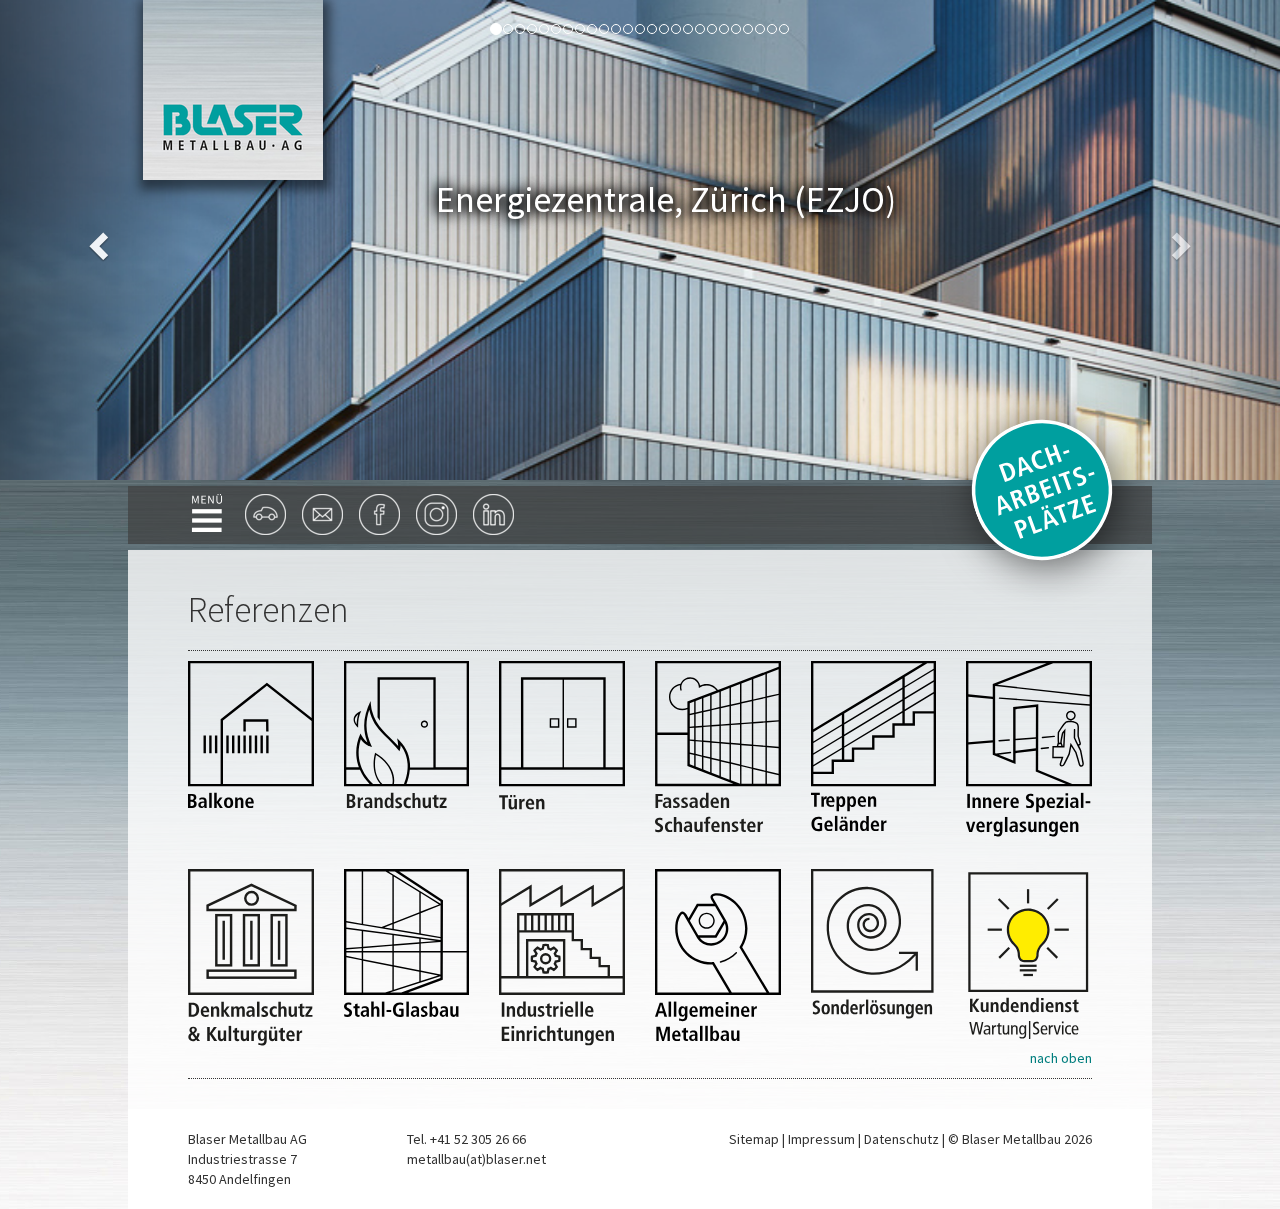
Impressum (821, 1139)
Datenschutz (901, 1139)
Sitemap (754, 1139)
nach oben (1061, 1058)
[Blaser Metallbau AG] (233, 88)
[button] (96, 240)
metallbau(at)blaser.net (476, 1159)
